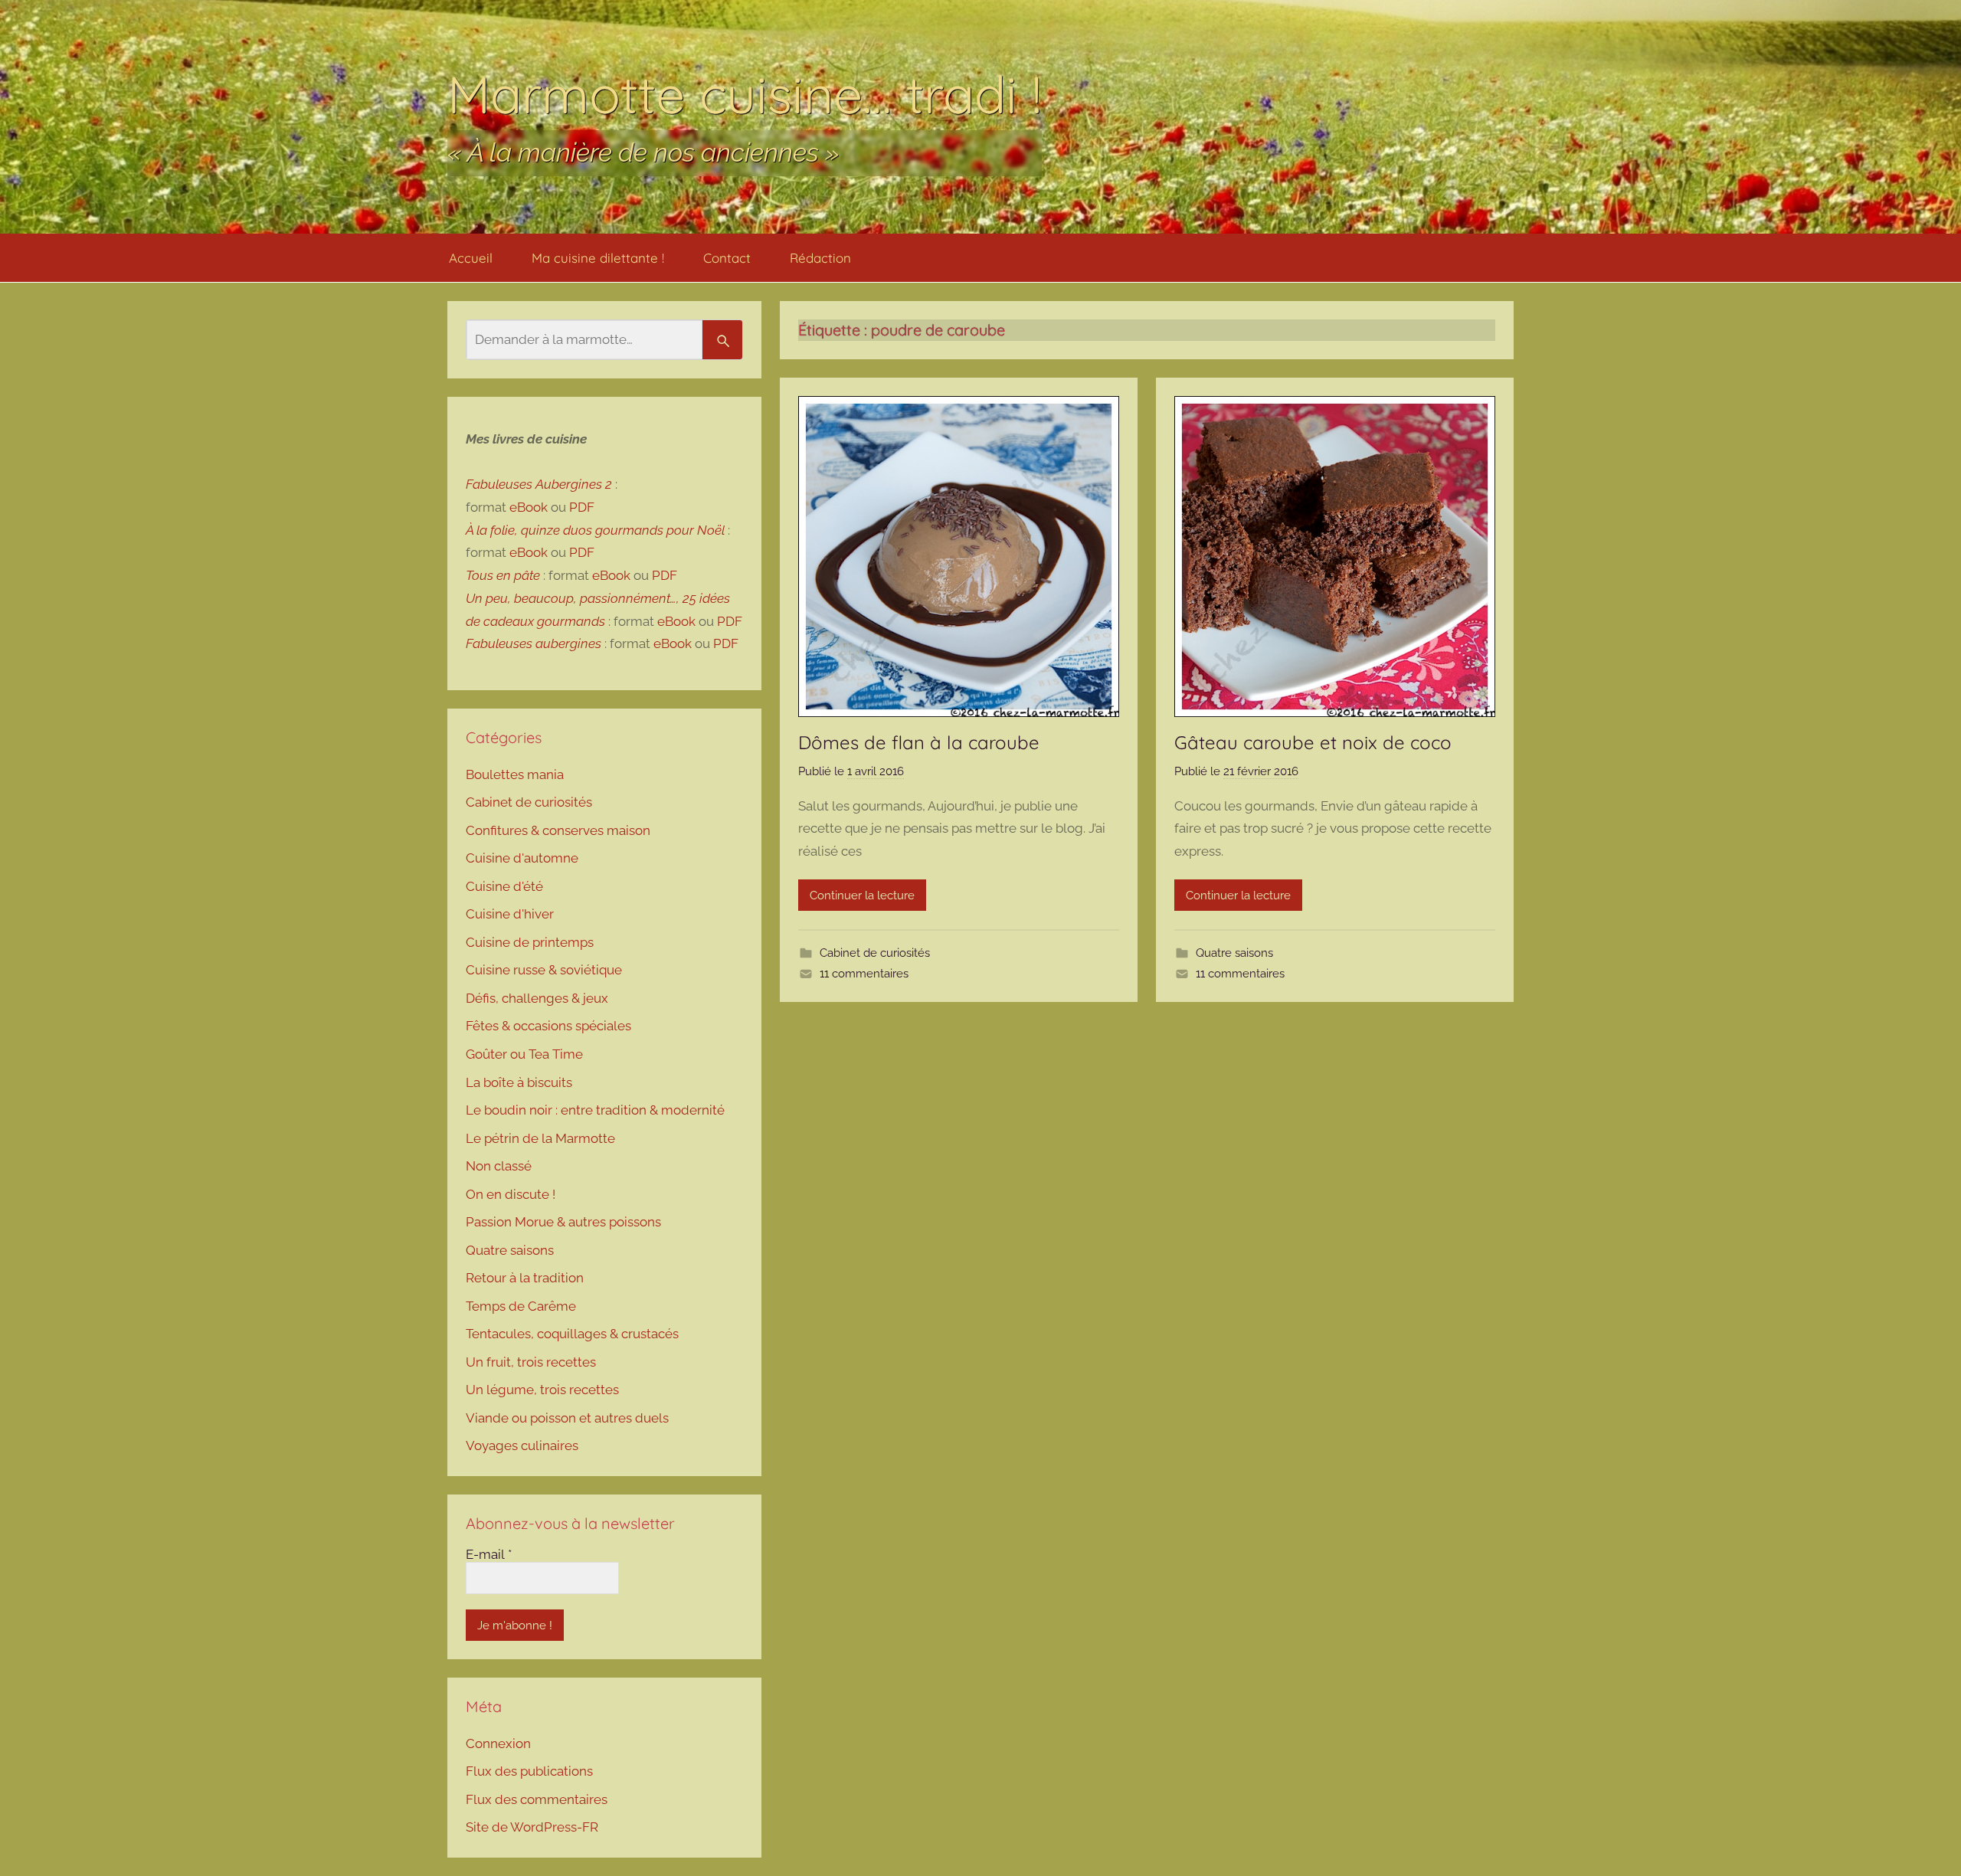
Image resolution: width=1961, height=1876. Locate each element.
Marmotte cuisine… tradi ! (745, 94)
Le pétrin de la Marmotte (540, 1138)
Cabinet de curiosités (875, 953)
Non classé (499, 1166)
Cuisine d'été (504, 886)
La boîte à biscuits (519, 1082)
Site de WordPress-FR (532, 1827)
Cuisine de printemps (530, 942)
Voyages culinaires (522, 1445)
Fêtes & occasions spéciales (548, 1026)
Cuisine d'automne (522, 858)
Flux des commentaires (537, 1799)
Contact (727, 258)
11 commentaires (864, 974)
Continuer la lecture (862, 895)
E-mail (489, 1554)
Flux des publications (529, 1771)
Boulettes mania (515, 774)
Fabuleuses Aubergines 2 (539, 484)
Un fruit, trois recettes (531, 1362)
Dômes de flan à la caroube (919, 742)
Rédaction (820, 258)
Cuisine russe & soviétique (544, 970)
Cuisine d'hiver (510, 914)
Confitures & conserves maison (558, 830)
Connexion (498, 1743)
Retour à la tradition (525, 1278)
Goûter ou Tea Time (524, 1054)
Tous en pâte (503, 575)
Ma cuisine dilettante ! (598, 258)
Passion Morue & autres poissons (563, 1222)
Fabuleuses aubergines (534, 643)
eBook (529, 507)
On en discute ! (511, 1194)
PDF (582, 507)
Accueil (471, 258)
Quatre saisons (1234, 953)
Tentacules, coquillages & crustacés (572, 1334)
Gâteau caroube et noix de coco (1313, 742)
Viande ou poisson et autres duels (567, 1418)
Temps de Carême (521, 1306)
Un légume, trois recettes (542, 1390)
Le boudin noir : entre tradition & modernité (595, 1110)
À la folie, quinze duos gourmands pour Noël (595, 530)
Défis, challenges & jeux (537, 998)
